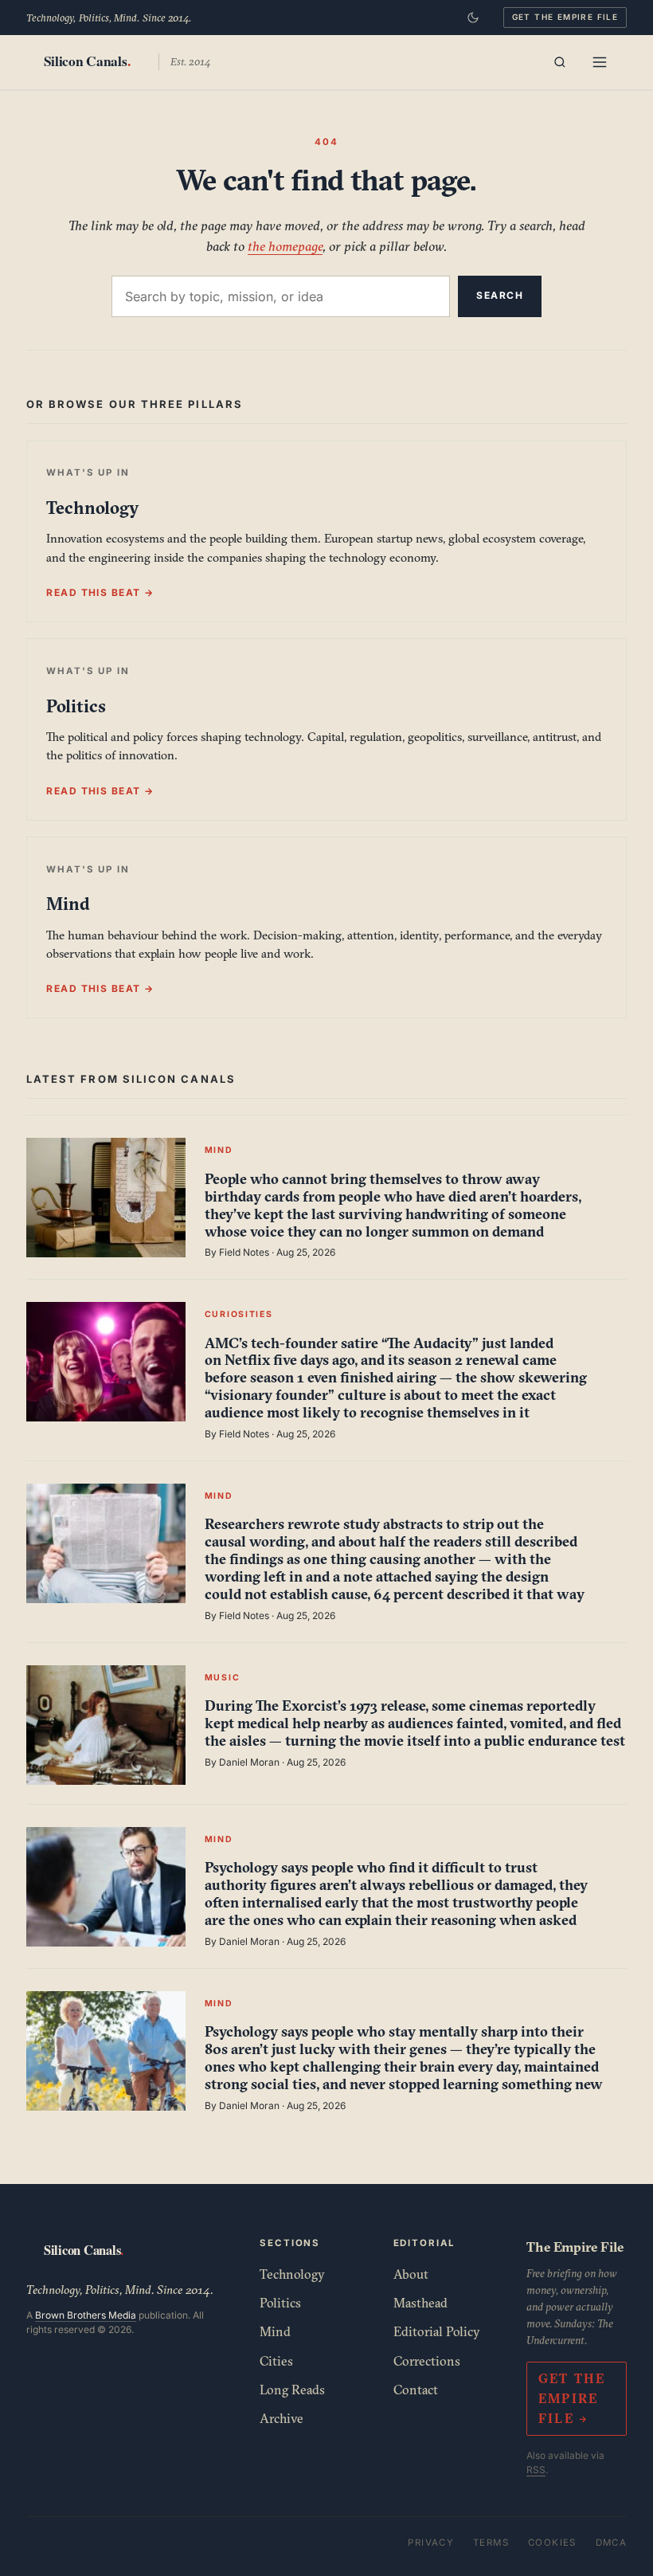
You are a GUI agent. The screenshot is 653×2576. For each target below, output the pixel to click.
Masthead (420, 2303)
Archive (282, 2418)
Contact (416, 2390)
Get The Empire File (565, 17)
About (411, 2274)
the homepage (285, 246)
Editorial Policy (437, 2331)
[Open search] (560, 62)
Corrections (427, 2361)
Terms (491, 2543)
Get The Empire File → (572, 2398)
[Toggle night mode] (473, 18)
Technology (292, 2274)
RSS (536, 2470)
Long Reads (292, 2390)
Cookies (552, 2543)
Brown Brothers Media (86, 2315)
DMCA (612, 2543)
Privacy (431, 2543)
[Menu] (600, 62)
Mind (275, 2331)
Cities (276, 2361)
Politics (280, 2303)
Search (500, 295)
